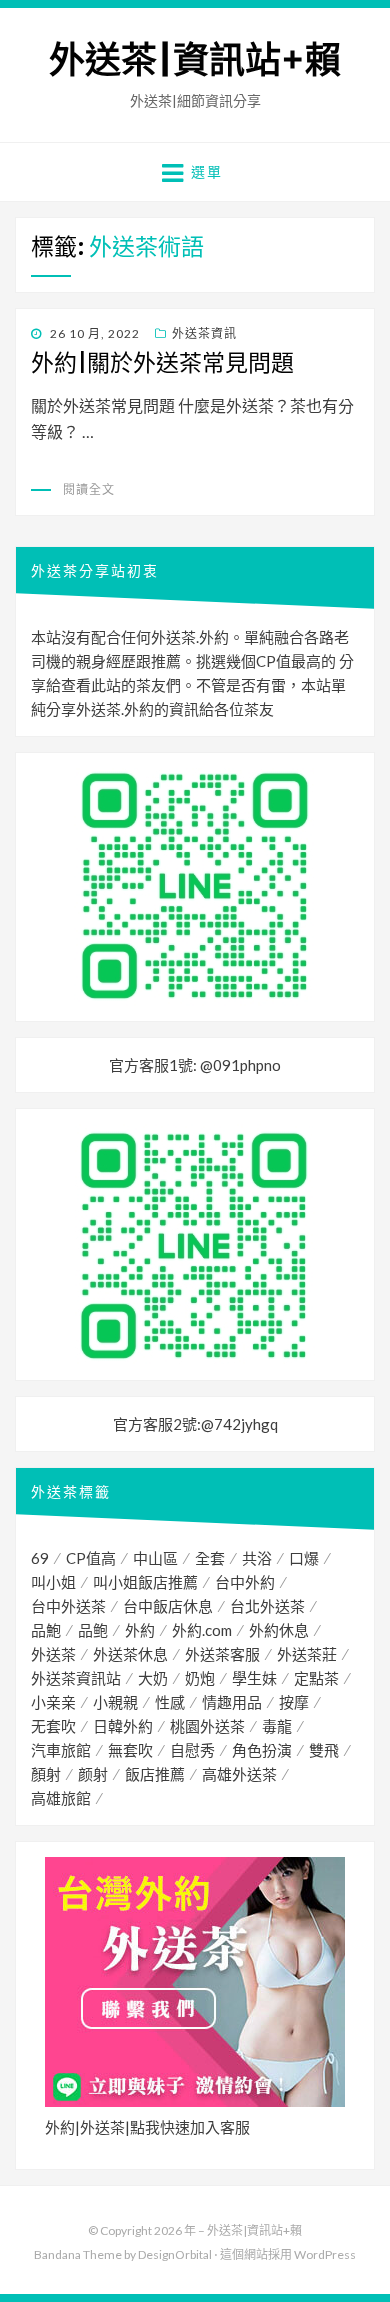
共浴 (257, 1558)
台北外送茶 (267, 1606)
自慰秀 (192, 1750)
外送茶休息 (130, 1654)
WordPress (325, 2254)
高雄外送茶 (239, 1774)
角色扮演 (262, 1750)
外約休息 (279, 1630)
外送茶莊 (307, 1654)
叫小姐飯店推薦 (145, 1582)
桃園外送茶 (207, 1726)
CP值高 (91, 1558)
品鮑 (46, 1630)
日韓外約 (123, 1726)
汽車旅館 (61, 1750)
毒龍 (277, 1726)
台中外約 (245, 1582)
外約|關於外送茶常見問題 (162, 362)
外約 (140, 1630)
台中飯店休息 (168, 1606)
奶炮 (200, 1678)
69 (40, 1558)
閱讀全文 (89, 489)
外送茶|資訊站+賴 (195, 60)
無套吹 (130, 1750)
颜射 (93, 1774)
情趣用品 (232, 1702)
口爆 (304, 1558)
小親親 (115, 1702)
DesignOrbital (175, 2254)
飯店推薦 (155, 1774)
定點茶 (316, 1678)
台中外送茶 (68, 1606)
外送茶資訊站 (76, 1678)
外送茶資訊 (204, 333)
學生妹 (254, 1678)
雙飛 (324, 1750)
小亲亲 (53, 1702)
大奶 (153, 1678)
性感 (170, 1702)
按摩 (294, 1702)
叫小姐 (53, 1582)
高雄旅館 (61, 1798)
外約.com (202, 1630)
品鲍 (93, 1630)
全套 (210, 1558)
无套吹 (53, 1726)
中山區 (155, 1558)
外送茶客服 (222, 1654)
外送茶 (53, 1654)
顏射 (46, 1774)
